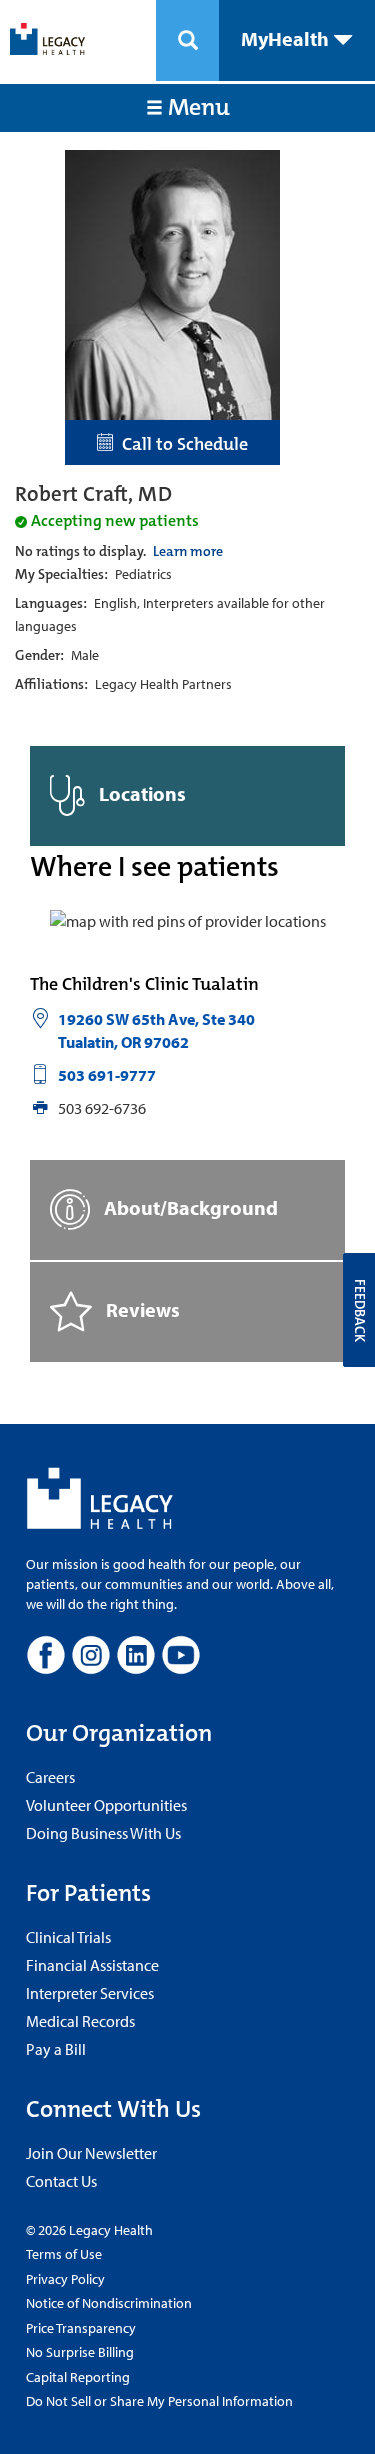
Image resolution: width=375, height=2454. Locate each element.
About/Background (189, 1206)
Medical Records (80, 2021)
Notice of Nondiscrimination (109, 2303)
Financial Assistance (92, 1965)
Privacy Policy (65, 2279)
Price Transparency (81, 2328)
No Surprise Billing (80, 2352)
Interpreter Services (90, 1993)
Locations (140, 793)
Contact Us (61, 2181)
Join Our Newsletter (91, 2153)
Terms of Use (64, 2254)
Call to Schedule (181, 444)
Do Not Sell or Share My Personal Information (159, 2401)
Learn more (188, 551)
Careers (50, 1777)
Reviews (141, 1308)
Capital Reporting (78, 2377)
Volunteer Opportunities (106, 1805)
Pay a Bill (56, 2049)
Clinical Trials (68, 1937)
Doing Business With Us (103, 1833)
